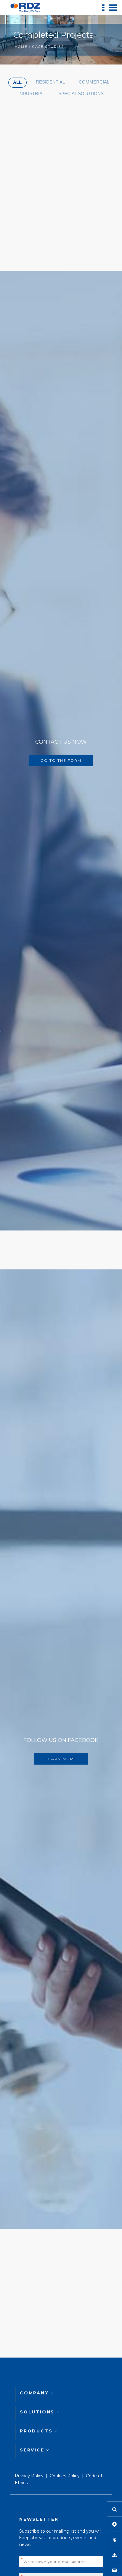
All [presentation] (17, 82)
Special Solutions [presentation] (81, 93)
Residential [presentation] (50, 82)
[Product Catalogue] (114, 2539)
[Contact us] (114, 2570)
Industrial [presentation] (32, 93)
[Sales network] (114, 2524)
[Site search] (114, 2509)
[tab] (17, 83)
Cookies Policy (65, 2476)
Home (21, 47)
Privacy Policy (29, 2476)
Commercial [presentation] (94, 82)
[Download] (114, 2555)
